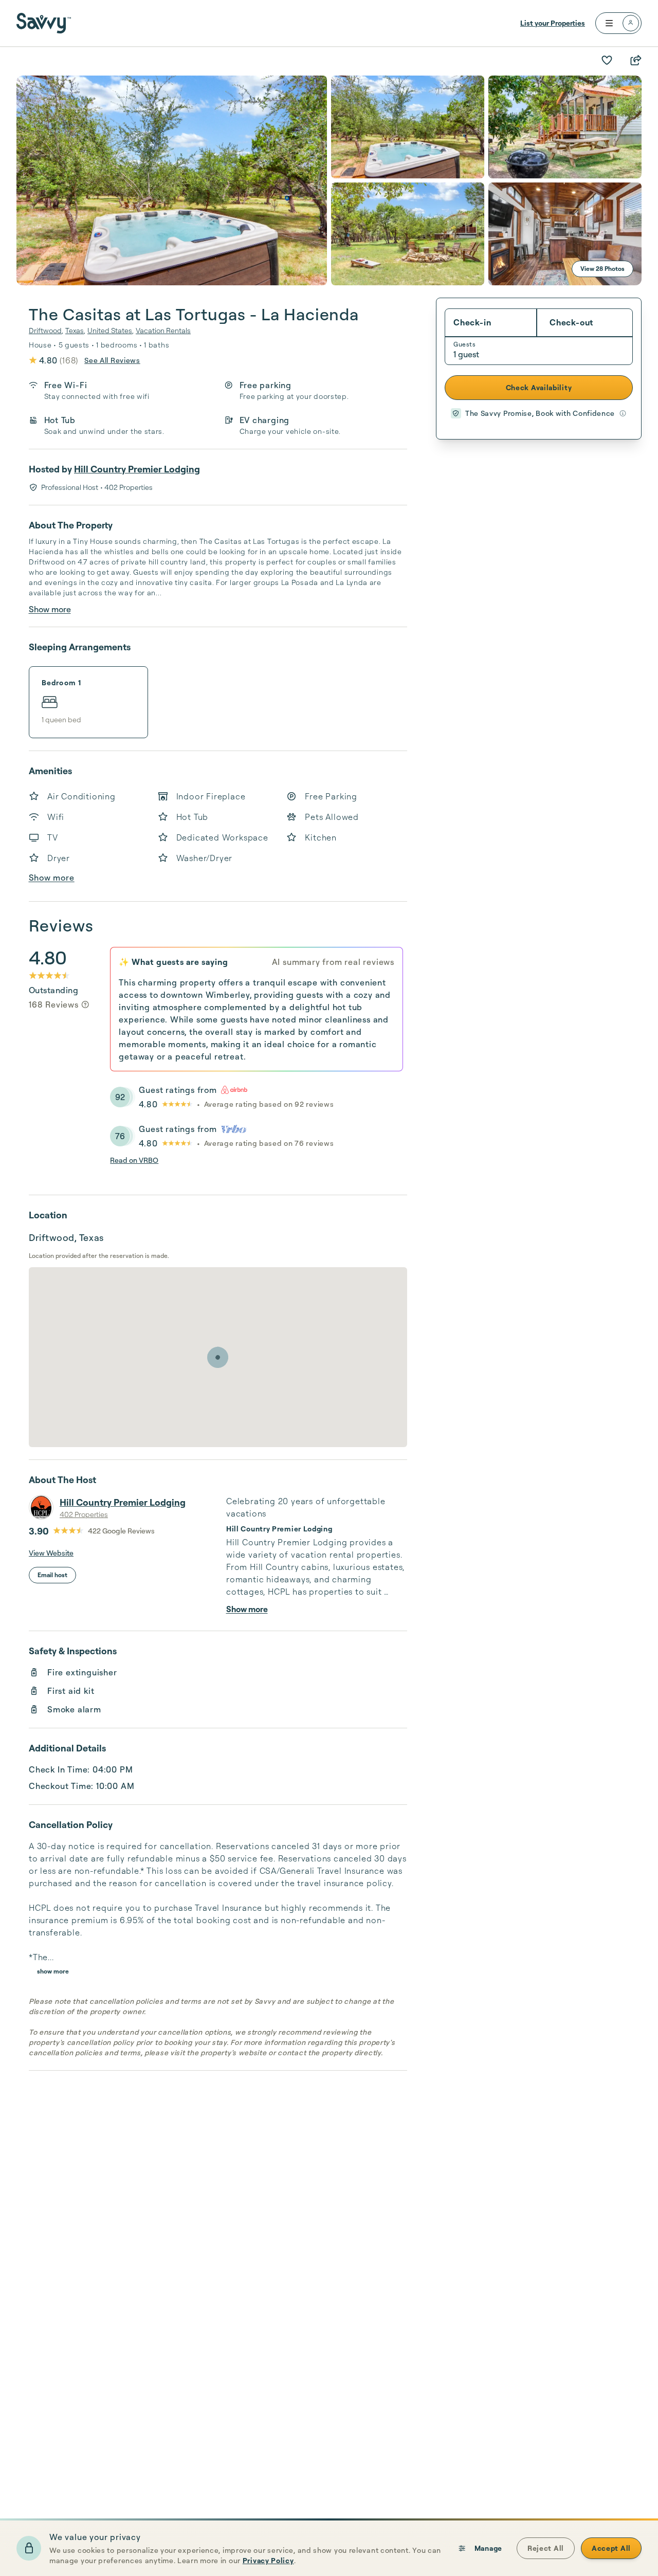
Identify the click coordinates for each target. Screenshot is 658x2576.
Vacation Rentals (163, 330)
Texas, (75, 330)
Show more (50, 609)
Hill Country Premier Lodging (137, 469)
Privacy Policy (268, 2560)
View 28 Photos (602, 269)
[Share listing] (635, 60)
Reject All (546, 2548)
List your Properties (553, 23)
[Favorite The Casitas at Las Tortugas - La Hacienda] (607, 60)
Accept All (611, 2548)
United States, (111, 330)
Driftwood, (46, 330)
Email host (52, 1575)
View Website (51, 1553)
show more (53, 1971)
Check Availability (539, 387)
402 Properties (84, 1514)
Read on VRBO (134, 1160)
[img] (85, 1004)
